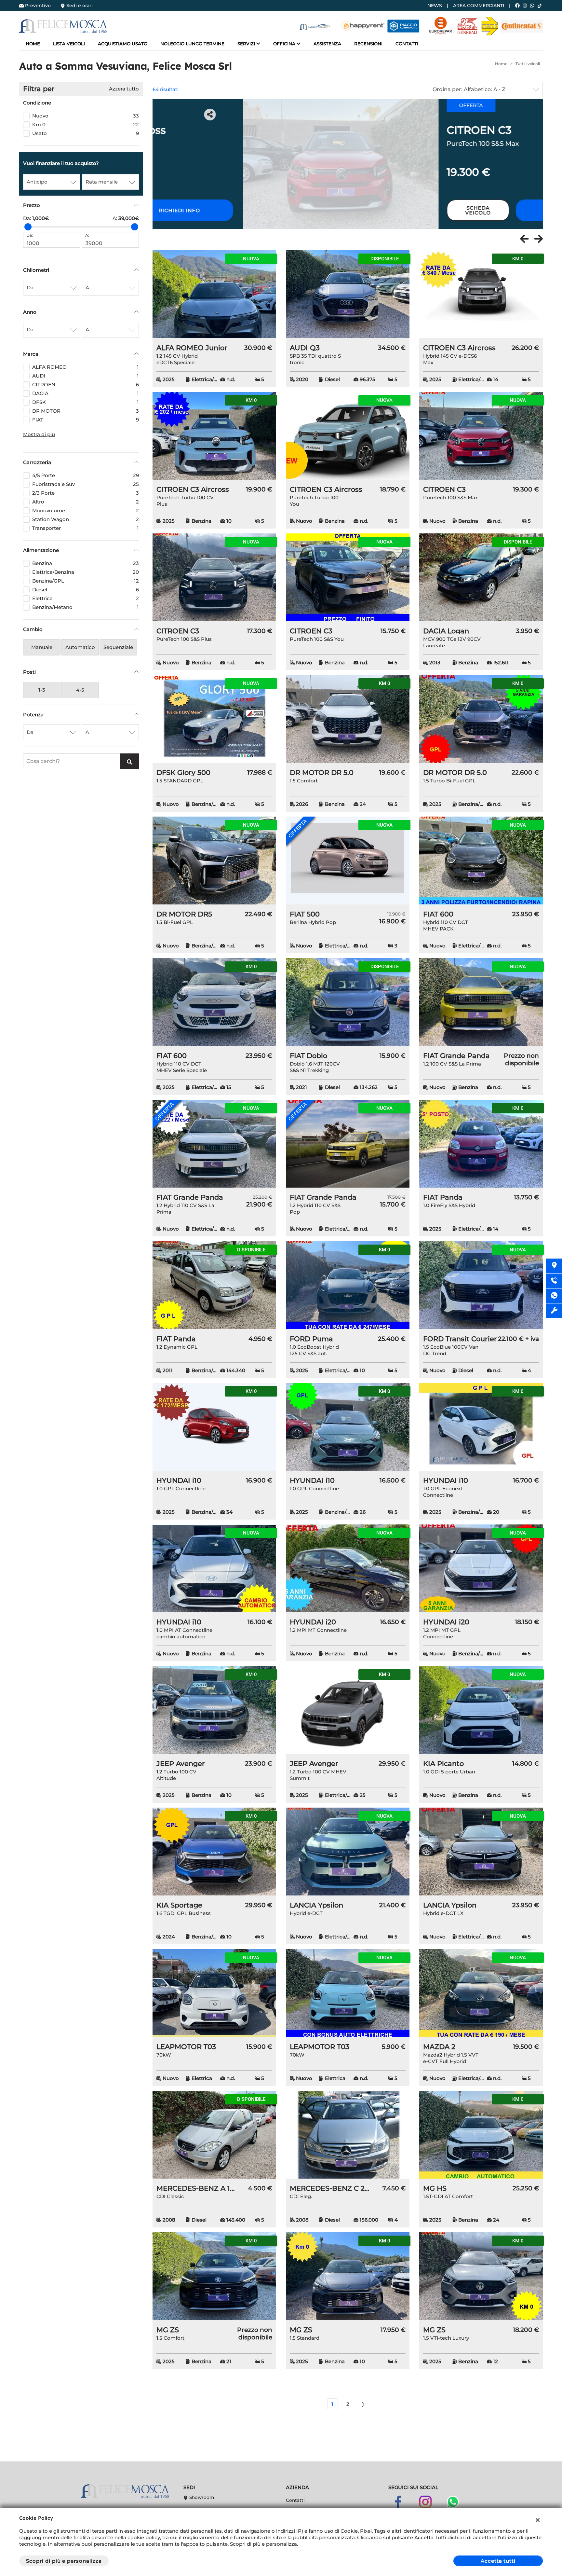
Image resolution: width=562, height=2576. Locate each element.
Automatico (80, 647)
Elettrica (86, 598)
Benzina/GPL (86, 581)
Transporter (86, 528)
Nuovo (86, 116)
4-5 (80, 690)
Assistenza (327, 44)
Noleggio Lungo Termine (192, 44)
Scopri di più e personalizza (64, 2561)
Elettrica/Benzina (86, 572)
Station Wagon (86, 519)
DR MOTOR (86, 411)
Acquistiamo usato (123, 44)
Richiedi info (479, 210)
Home (33, 44)
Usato (86, 133)
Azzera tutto (124, 89)
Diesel (86, 590)
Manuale (42, 647)
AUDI (86, 376)
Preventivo (38, 6)
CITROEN (86, 385)
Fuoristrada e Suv (86, 484)
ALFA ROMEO (86, 367)
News (435, 6)
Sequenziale (118, 647)
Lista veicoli (69, 44)
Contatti (407, 44)
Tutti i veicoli (528, 64)
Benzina (86, 563)
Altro (86, 502)
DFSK (86, 402)
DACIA (86, 393)
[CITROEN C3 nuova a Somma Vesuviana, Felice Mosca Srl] (250, 164)
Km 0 (86, 124)
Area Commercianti (479, 6)
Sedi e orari (80, 6)
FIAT (86, 420)
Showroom (201, 2497)
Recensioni (368, 44)
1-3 (42, 690)
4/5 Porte (86, 475)
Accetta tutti (498, 2561)
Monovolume (86, 510)
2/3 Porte (86, 493)
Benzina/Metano (86, 607)
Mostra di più (39, 434)
